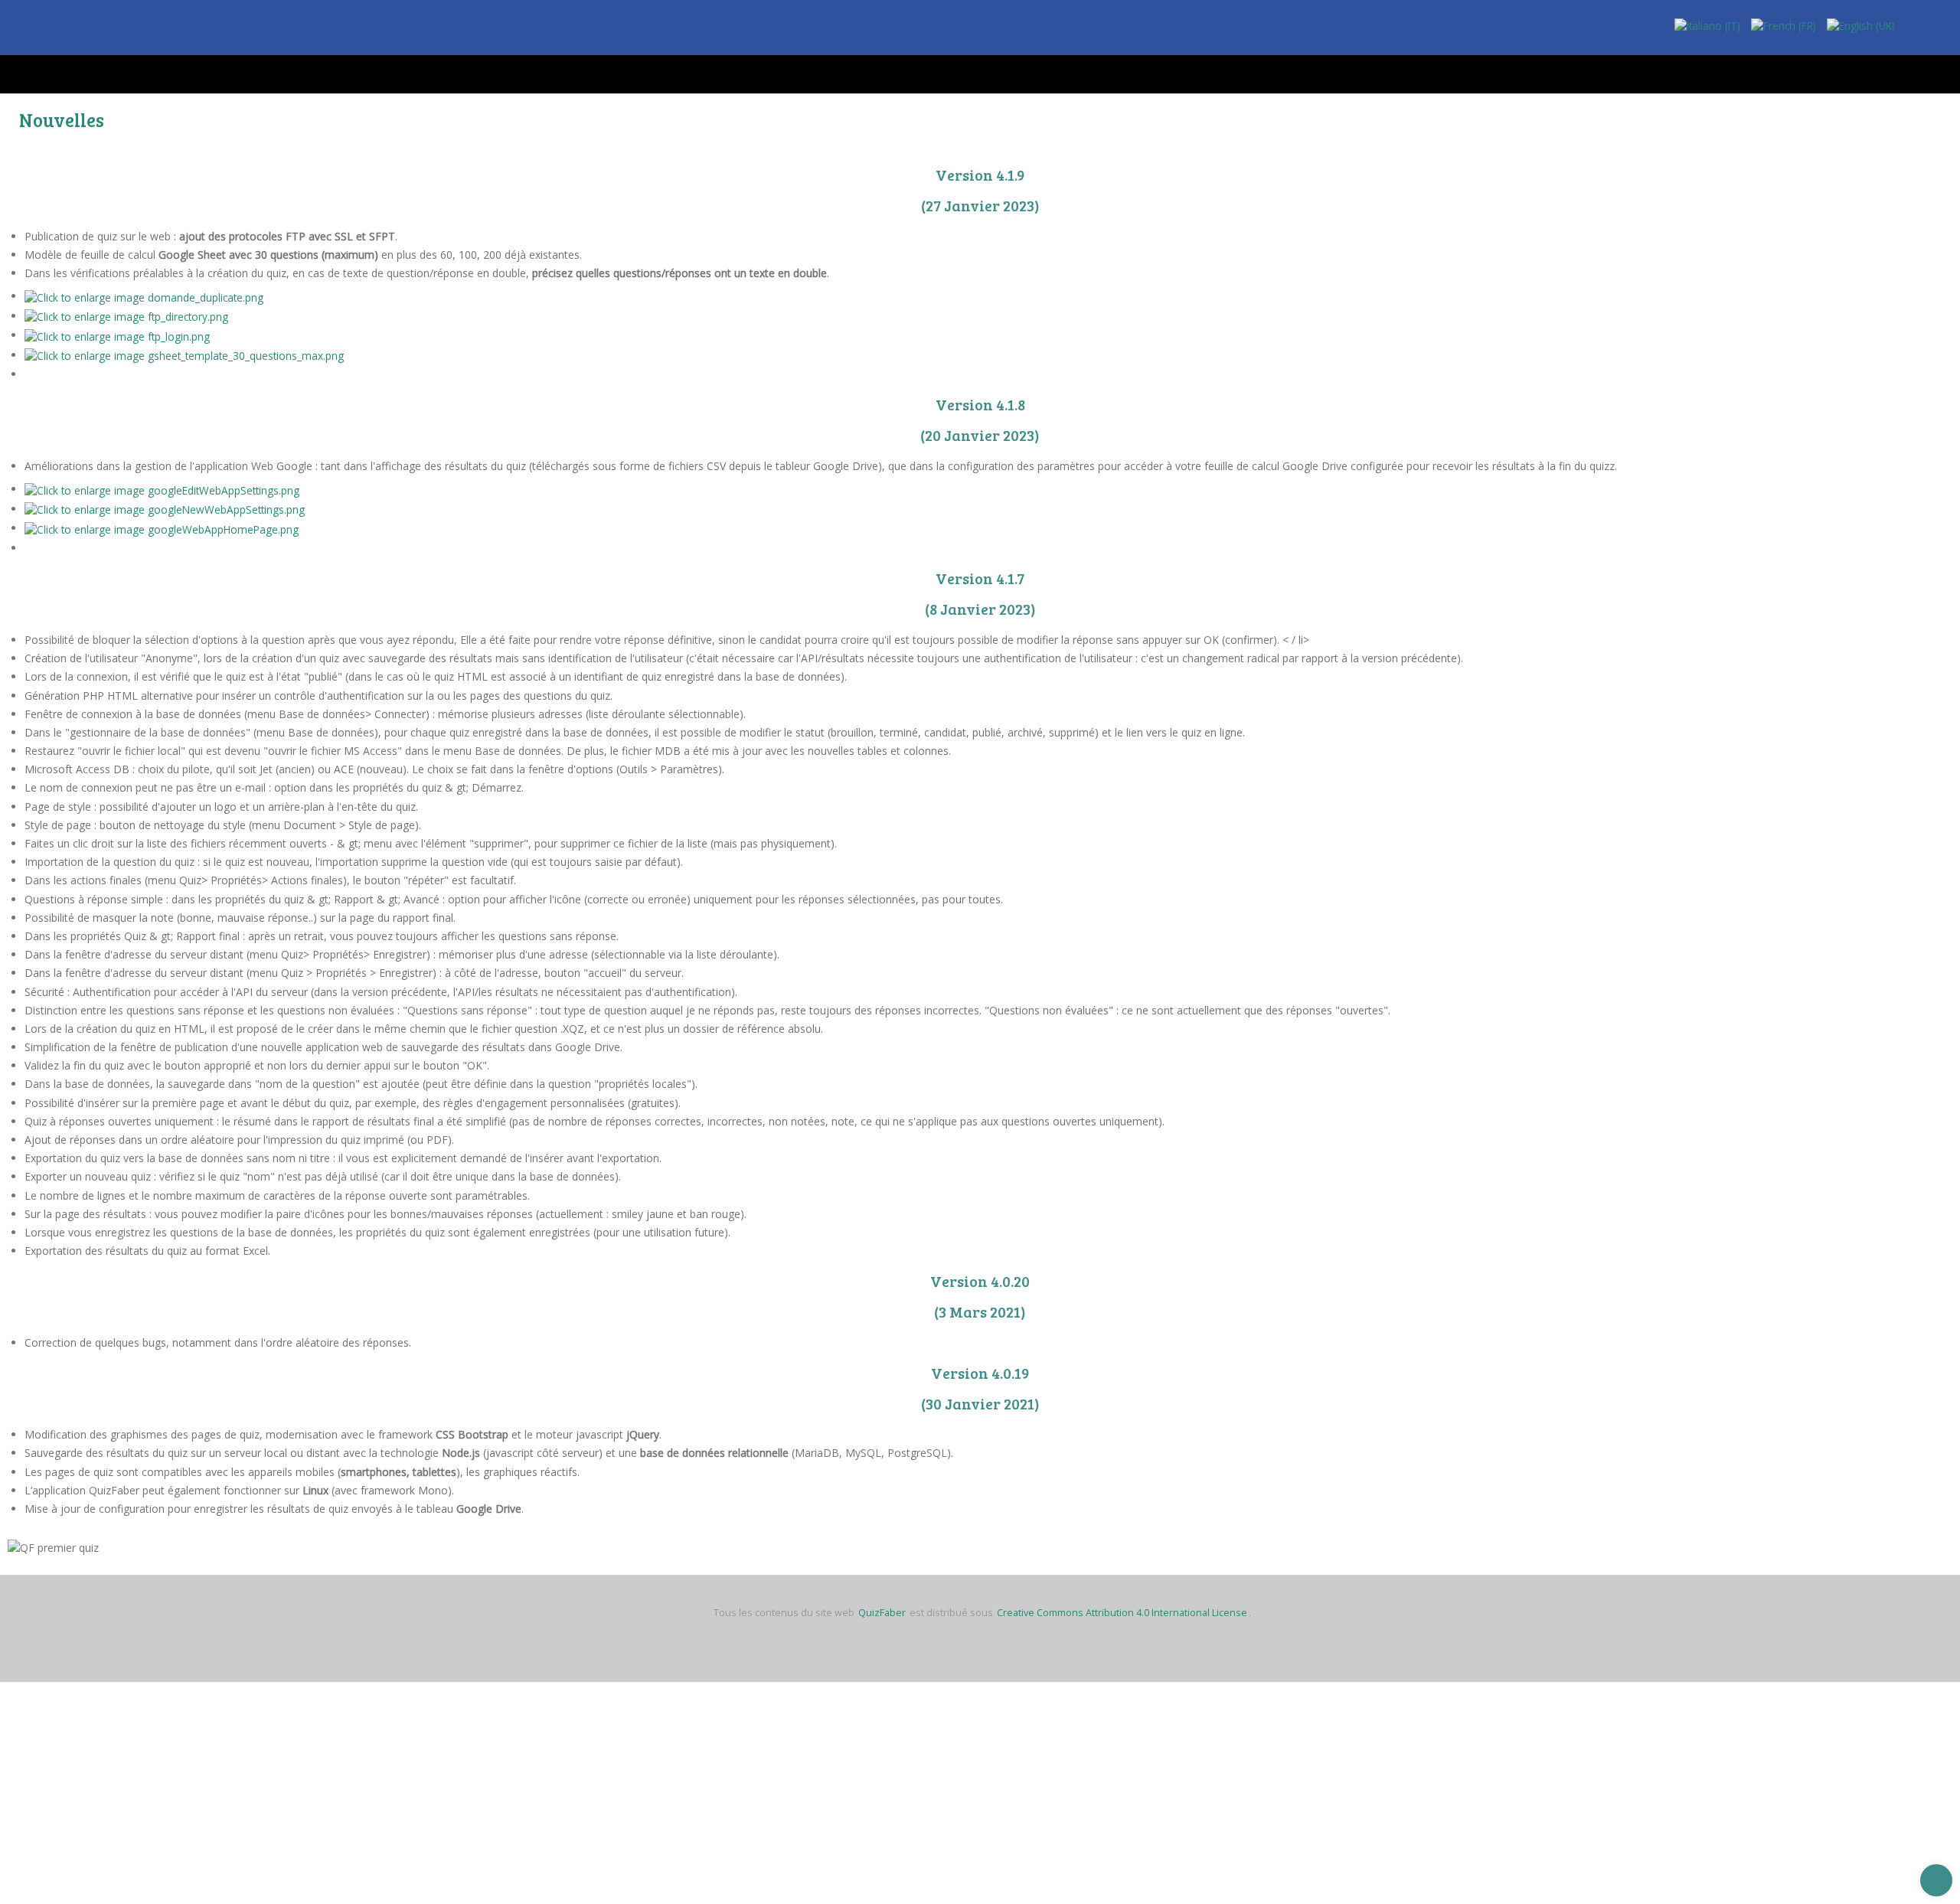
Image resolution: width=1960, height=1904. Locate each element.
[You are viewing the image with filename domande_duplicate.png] (145, 296)
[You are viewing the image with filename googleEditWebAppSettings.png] (164, 489)
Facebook (1914, 31)
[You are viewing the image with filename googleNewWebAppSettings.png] (167, 508)
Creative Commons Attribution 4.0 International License (1122, 1612)
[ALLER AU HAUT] (1936, 1880)
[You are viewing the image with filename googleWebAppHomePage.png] (163, 528)
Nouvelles (62, 119)
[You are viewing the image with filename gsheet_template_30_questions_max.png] (186, 354)
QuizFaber (882, 1612)
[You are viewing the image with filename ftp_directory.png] (128, 316)
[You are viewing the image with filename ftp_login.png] (118, 335)
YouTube (1941, 31)
